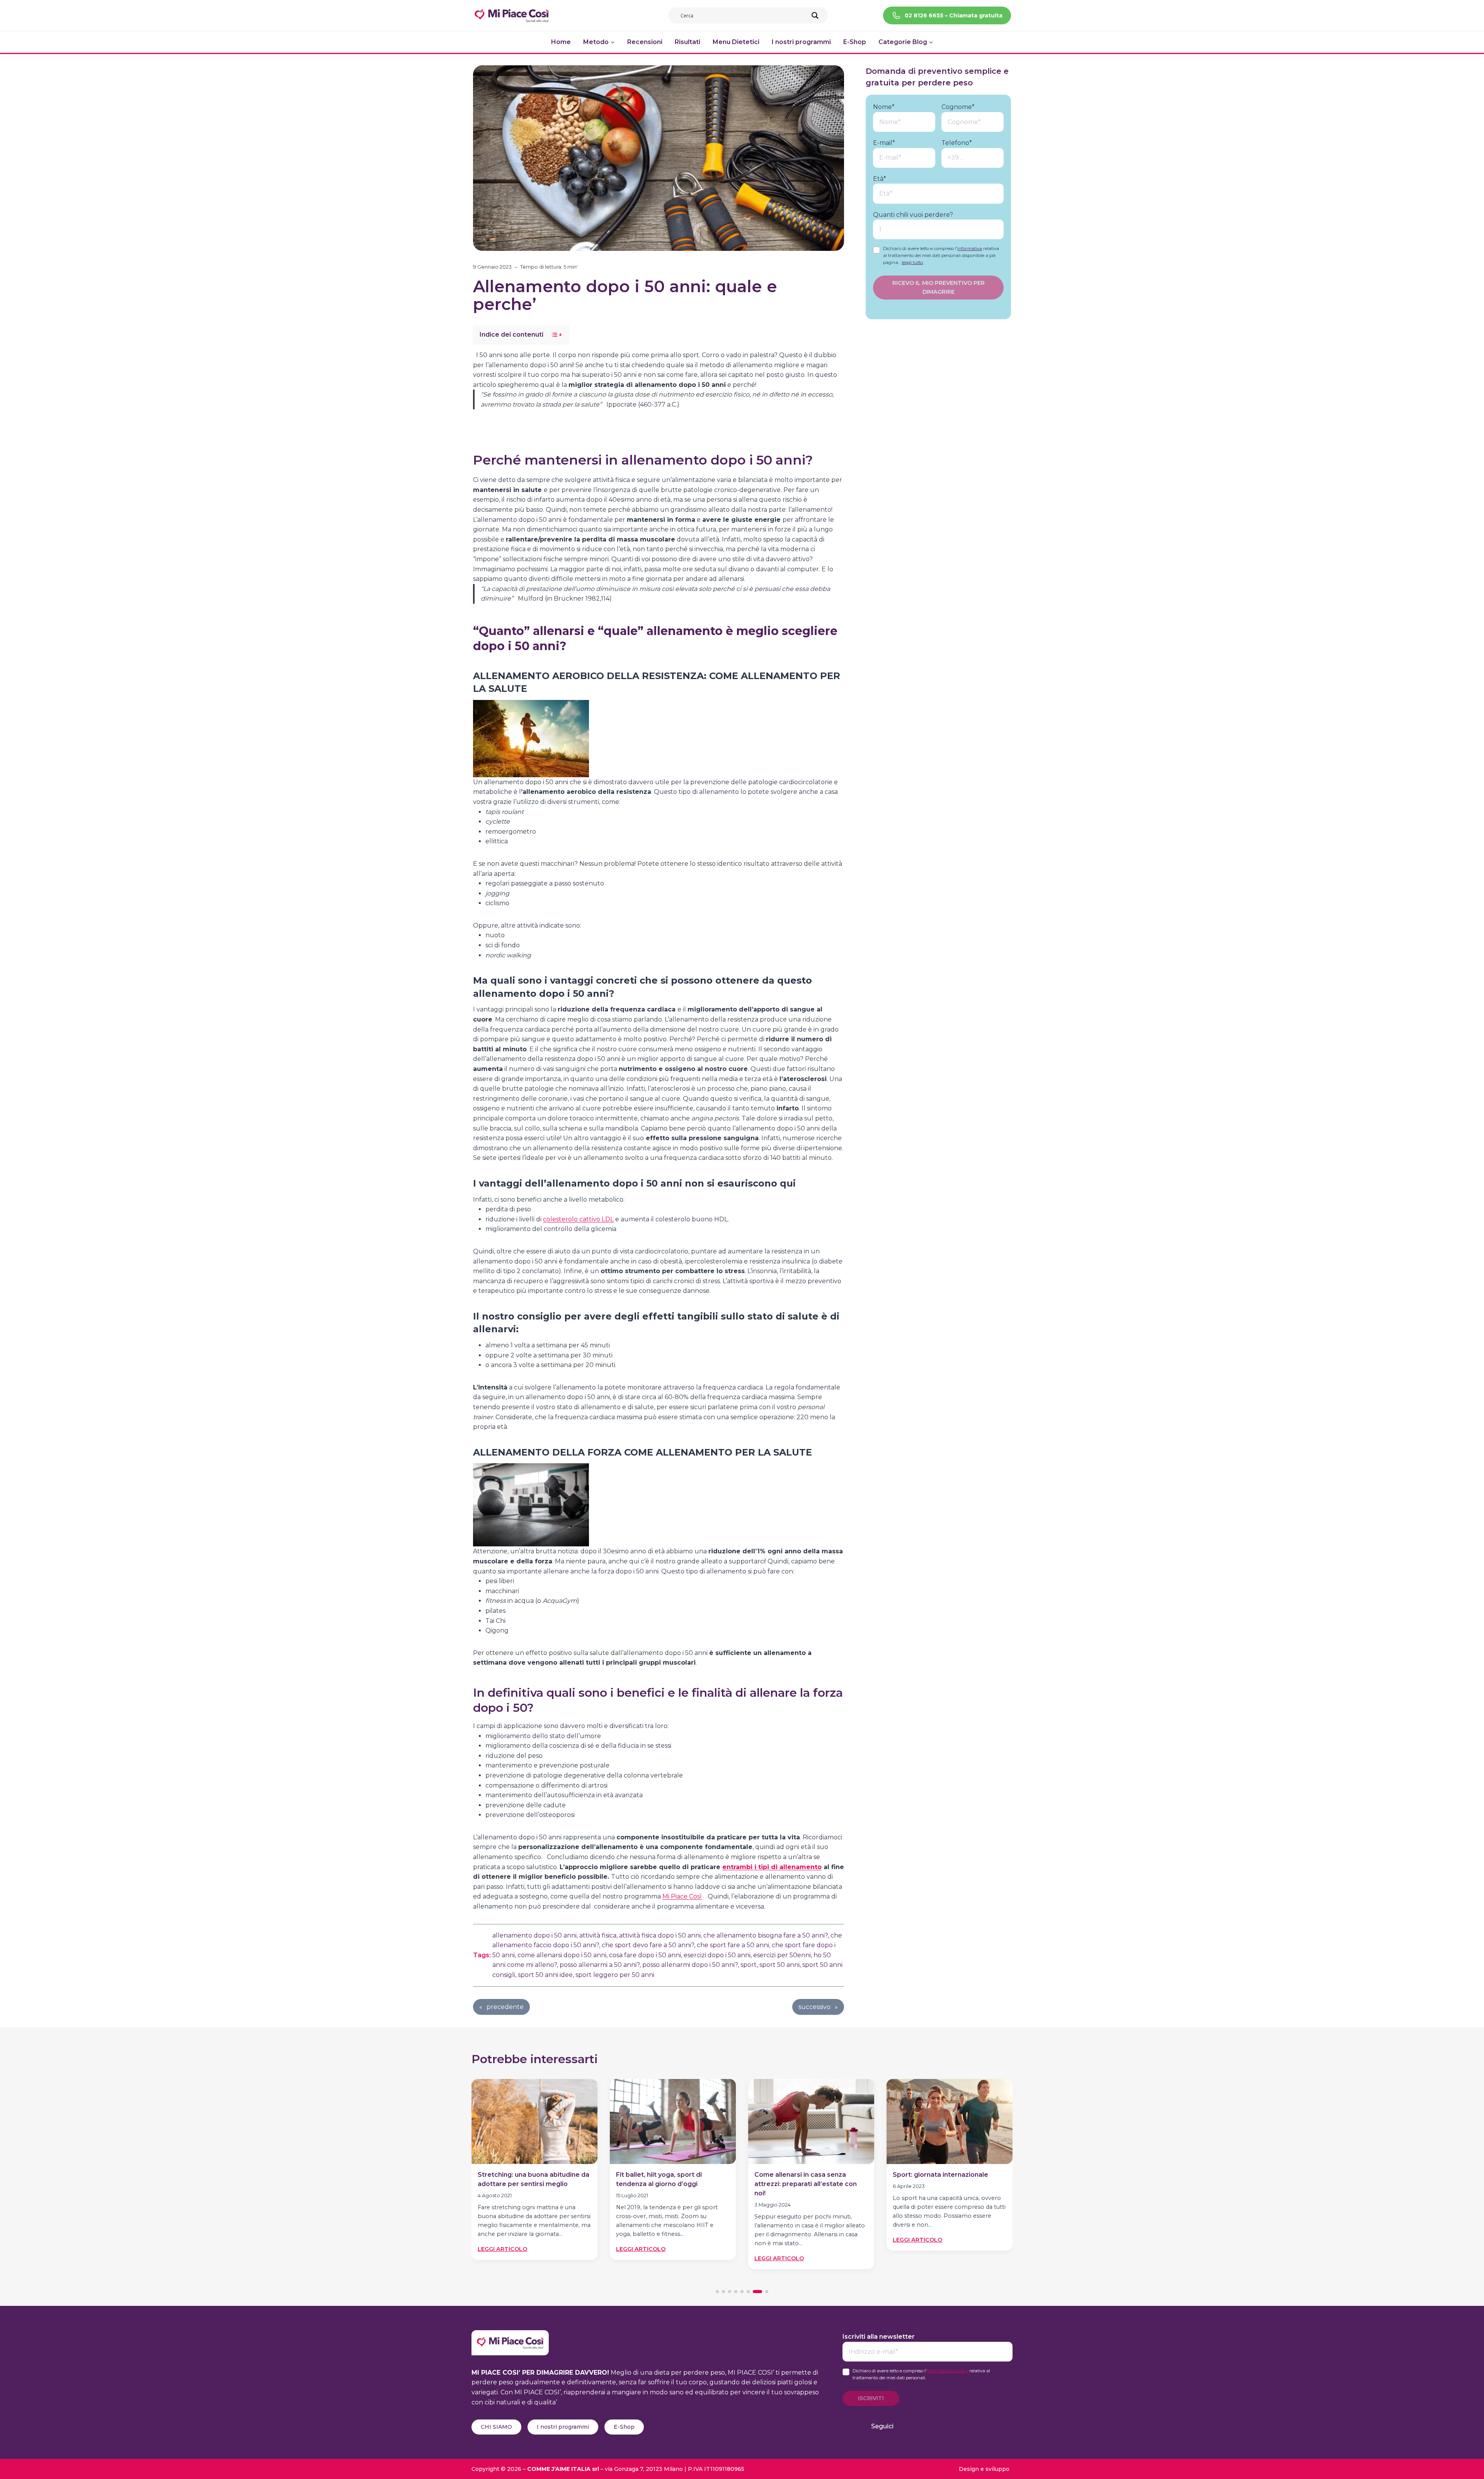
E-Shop (855, 42)
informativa (970, 249)
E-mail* (884, 143)
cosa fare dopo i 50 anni (645, 1955)
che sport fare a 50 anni (733, 1945)
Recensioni (645, 42)
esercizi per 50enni (782, 1955)
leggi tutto (912, 262)
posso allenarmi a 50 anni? (600, 1965)
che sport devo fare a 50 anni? (648, 1945)
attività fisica (598, 1935)
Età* (880, 179)
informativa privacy (947, 2371)
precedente (505, 2007)
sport (749, 1965)
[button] (717, 2292)
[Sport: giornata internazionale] (811, 2121)
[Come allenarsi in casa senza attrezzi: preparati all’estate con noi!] (673, 2121)
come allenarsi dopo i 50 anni (562, 1955)
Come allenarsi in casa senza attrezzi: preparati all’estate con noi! (667, 2184)
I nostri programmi (801, 42)
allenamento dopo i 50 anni (534, 1935)
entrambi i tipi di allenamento (772, 1867)
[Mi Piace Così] (510, 2335)
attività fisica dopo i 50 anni (660, 1935)
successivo (814, 2007)
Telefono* (957, 143)
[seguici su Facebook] (908, 2426)
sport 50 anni (779, 1965)
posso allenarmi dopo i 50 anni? (690, 1965)
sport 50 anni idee (545, 1975)
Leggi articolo (502, 2249)
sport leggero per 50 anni (615, 1975)
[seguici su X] (946, 2426)
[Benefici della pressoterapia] (950, 2121)
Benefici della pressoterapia (938, 2175)
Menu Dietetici (736, 42)
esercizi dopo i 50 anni (717, 1955)
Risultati (688, 42)
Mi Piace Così (682, 1896)
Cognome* (958, 107)
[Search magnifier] (815, 15)
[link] (534, 2176)
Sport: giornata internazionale (802, 2175)
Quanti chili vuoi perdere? (913, 215)
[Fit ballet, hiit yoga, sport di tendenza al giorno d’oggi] (534, 2121)
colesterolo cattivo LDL (578, 1219)
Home (561, 42)
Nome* (884, 107)
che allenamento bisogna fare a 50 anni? (766, 1935)
